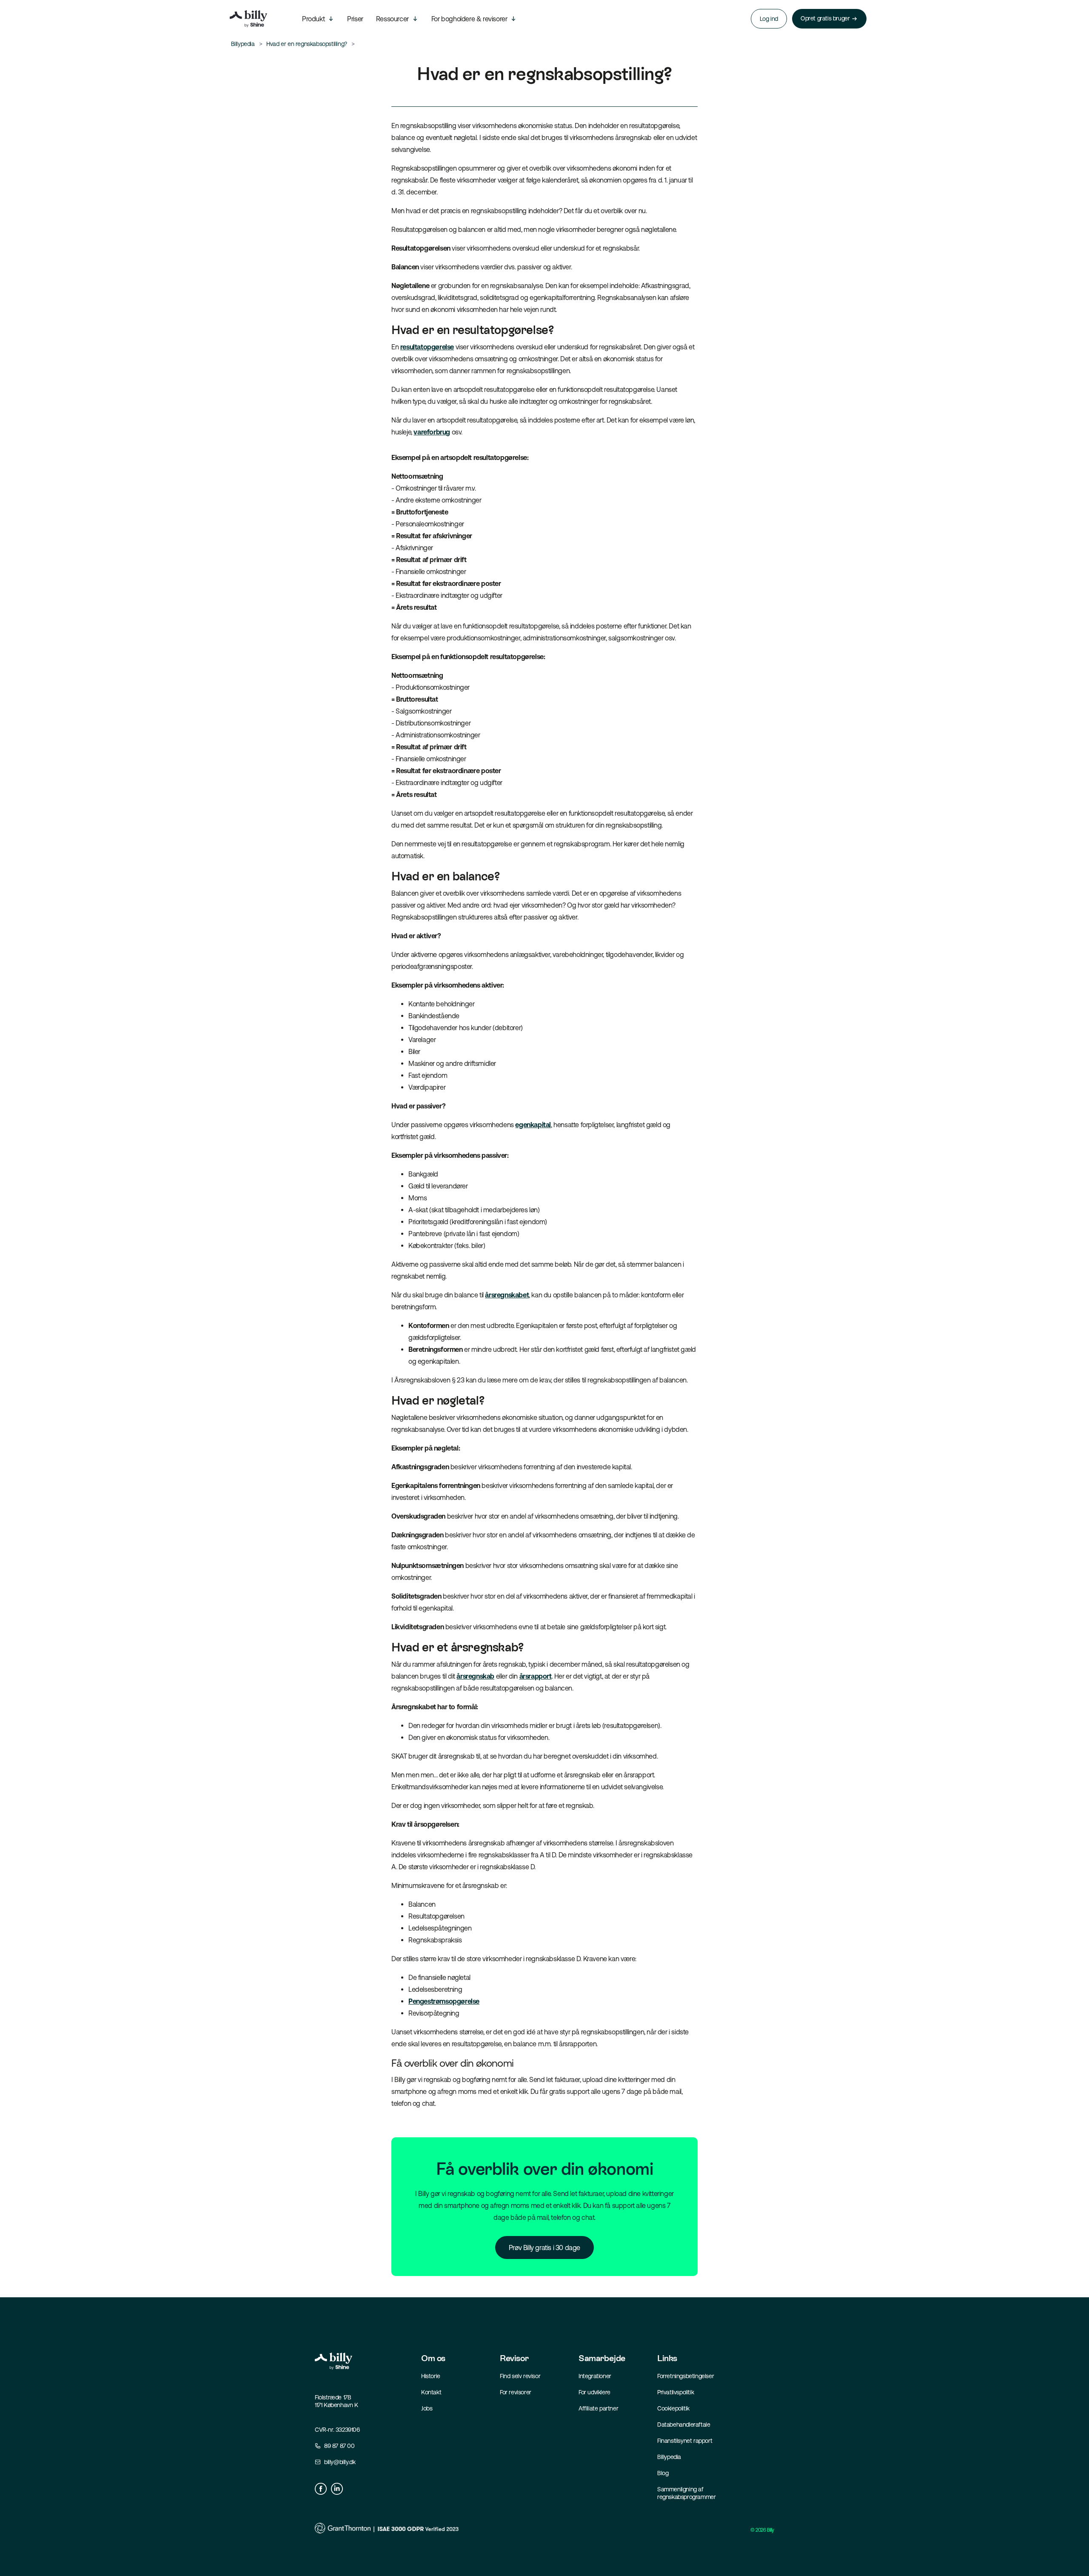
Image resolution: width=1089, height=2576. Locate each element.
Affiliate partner (598, 2408)
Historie (431, 2376)
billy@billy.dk (340, 2462)
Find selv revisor (520, 2376)
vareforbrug (432, 432)
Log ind (769, 19)
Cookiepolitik (673, 2408)
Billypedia (669, 2457)
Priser (355, 19)
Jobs (427, 2408)
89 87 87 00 (339, 2446)
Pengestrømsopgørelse (444, 2001)
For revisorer (516, 2392)
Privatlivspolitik (676, 2392)
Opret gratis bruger (825, 18)
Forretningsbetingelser (686, 2376)
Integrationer (595, 2376)
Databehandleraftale (684, 2425)
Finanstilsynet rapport (685, 2441)
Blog (663, 2473)
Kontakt (431, 2392)
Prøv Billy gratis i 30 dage (544, 2248)
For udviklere (594, 2392)
